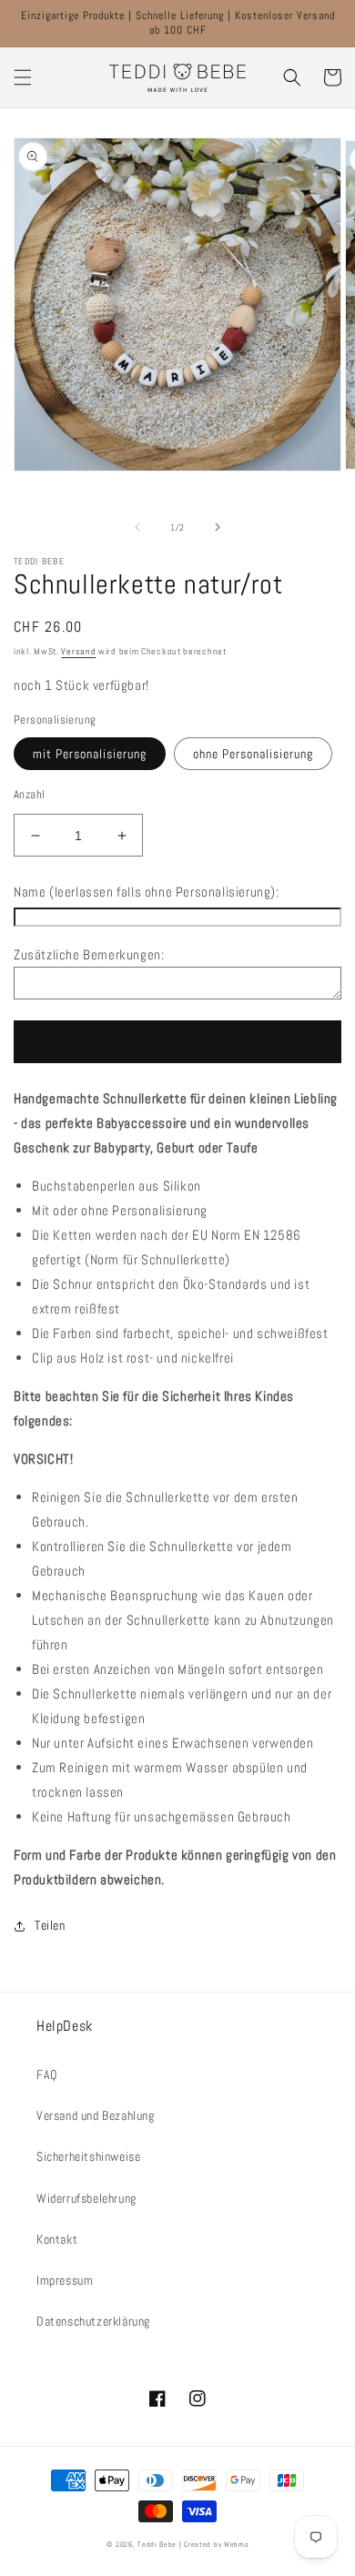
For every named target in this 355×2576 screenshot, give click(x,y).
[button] (23, 77)
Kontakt (57, 2239)
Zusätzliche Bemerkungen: (89, 954)
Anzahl (29, 794)
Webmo (237, 2544)
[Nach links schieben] (137, 527)
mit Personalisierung (90, 754)
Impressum (65, 2280)
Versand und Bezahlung (96, 2115)
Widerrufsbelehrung (86, 2198)
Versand (78, 651)
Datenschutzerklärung (93, 2321)
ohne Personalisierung (253, 754)
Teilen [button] (50, 1925)
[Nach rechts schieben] (218, 527)
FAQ (47, 2074)
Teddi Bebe (157, 2544)
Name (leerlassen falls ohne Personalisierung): (147, 892)
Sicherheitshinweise (88, 2156)
